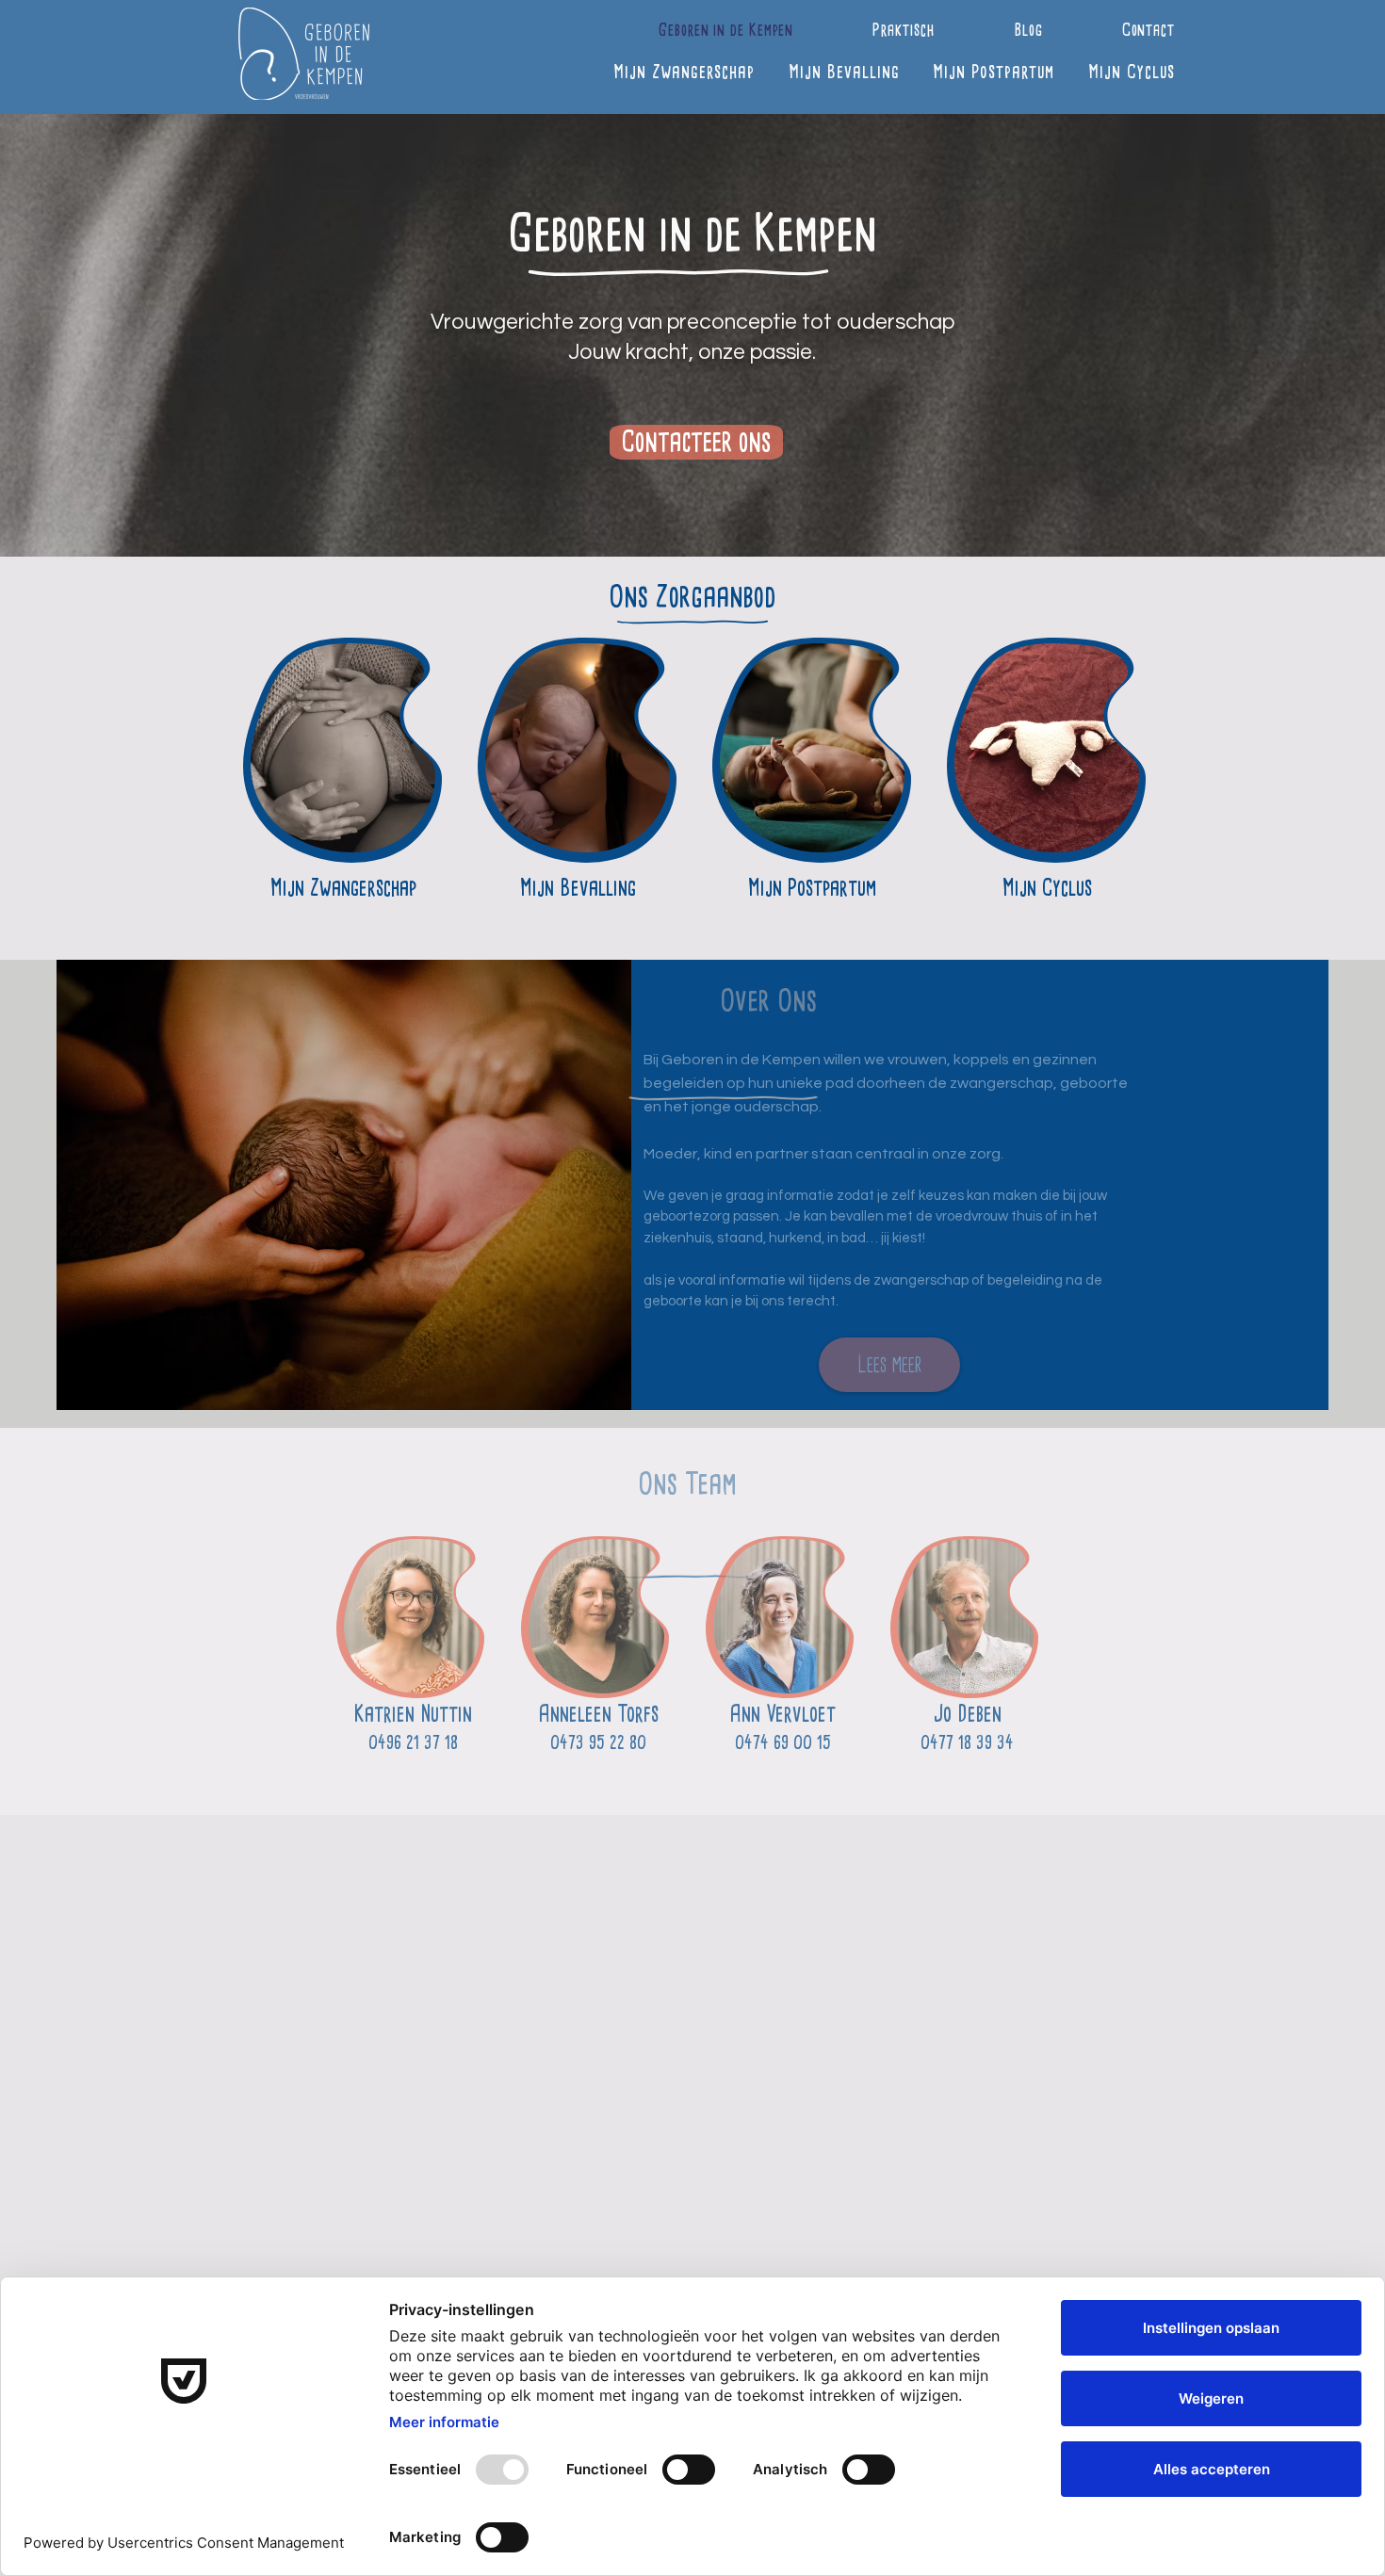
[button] (864, 30)
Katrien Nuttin (413, 1714)
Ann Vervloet (782, 1714)
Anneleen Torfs (598, 1714)
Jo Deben (968, 1714)
